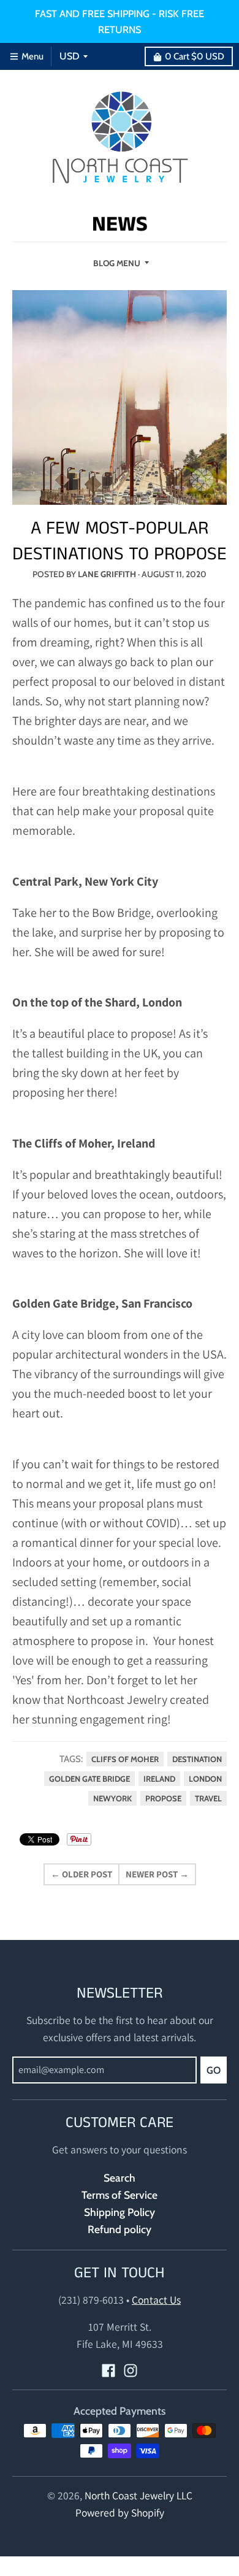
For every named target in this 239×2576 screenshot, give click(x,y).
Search (120, 2178)
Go (214, 2070)
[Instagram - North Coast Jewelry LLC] (131, 2371)
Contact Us (156, 2300)
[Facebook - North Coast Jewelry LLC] (108, 2371)
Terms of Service (120, 2195)
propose (163, 1798)
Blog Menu (117, 263)
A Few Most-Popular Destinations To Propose (120, 542)
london (205, 1779)
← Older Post (82, 1874)
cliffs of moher (125, 1759)
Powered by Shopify (120, 2513)
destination (197, 1759)
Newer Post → (157, 1874)
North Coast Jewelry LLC (138, 2495)
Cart (195, 56)
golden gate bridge (89, 1779)
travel (208, 1798)
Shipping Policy (120, 2212)
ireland (159, 1779)
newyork (112, 1798)
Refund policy (120, 2229)
